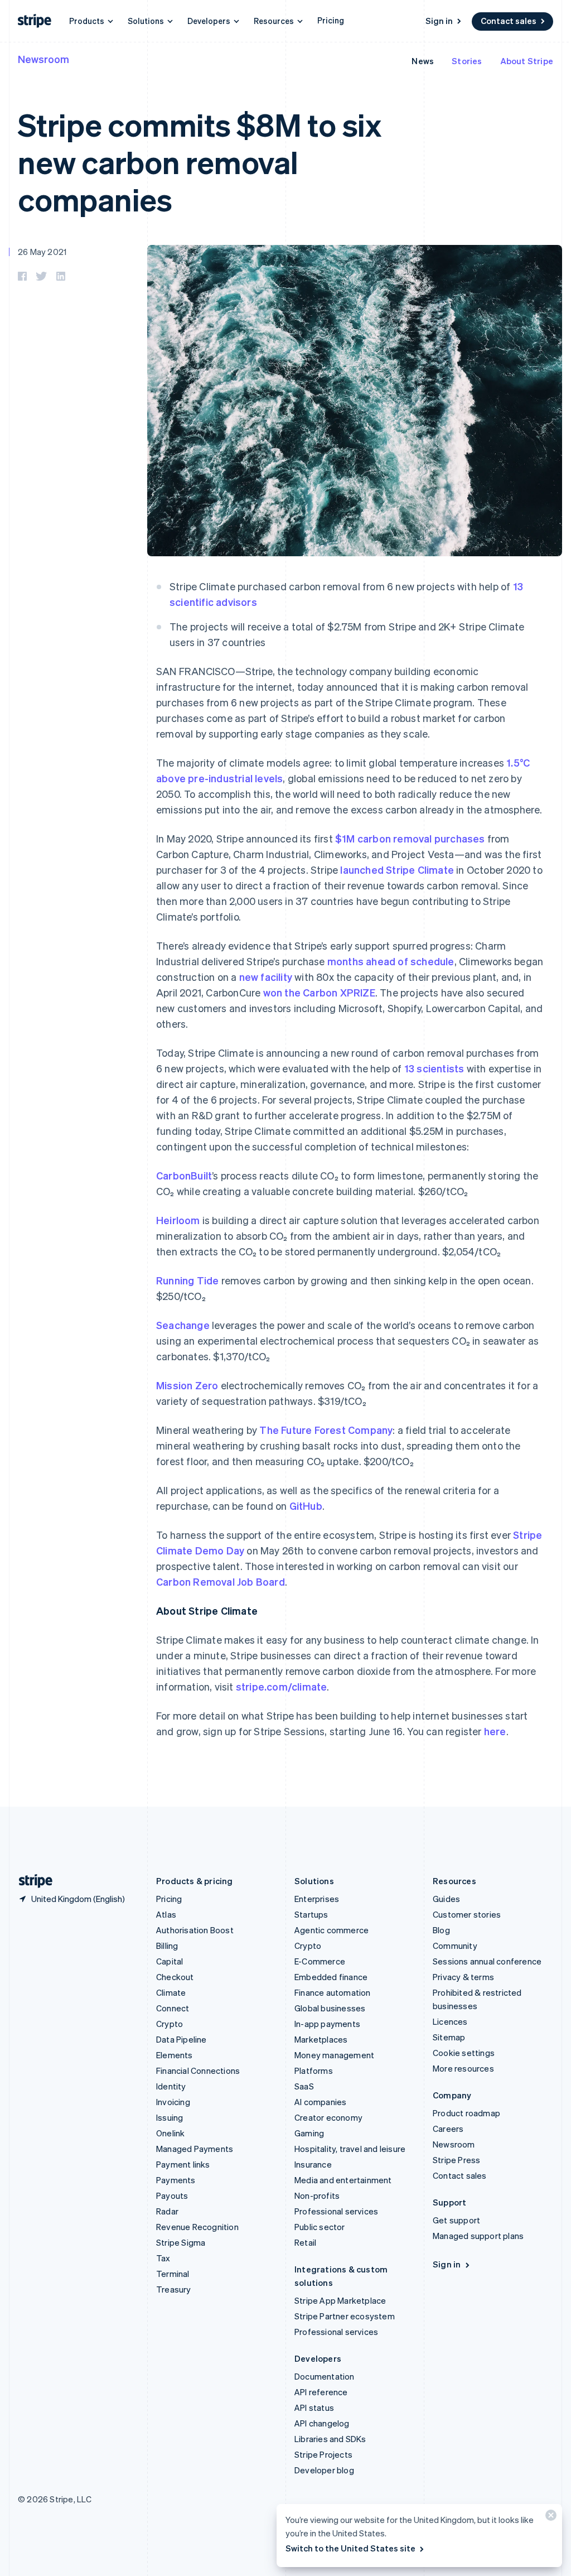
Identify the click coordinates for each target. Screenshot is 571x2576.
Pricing (331, 20)
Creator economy (328, 2117)
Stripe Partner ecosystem (345, 2316)
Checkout (175, 1977)
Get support (456, 2220)
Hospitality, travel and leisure (350, 2149)
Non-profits (317, 2195)
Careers (448, 2129)
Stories (467, 61)
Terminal (173, 2274)
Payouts (172, 2195)
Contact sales (509, 21)
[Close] (549, 2518)
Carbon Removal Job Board (221, 1581)
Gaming (309, 2133)
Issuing (170, 2117)
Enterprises (317, 1899)
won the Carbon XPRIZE (319, 992)
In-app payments (327, 2024)
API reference (321, 2392)
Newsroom (43, 59)
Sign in (439, 21)
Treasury (174, 2289)
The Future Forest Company (326, 1430)
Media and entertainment (343, 2180)
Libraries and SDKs (330, 2439)
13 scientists (434, 1068)
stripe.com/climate (282, 1686)
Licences (450, 2021)
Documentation (325, 2376)
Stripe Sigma (181, 2242)
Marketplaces (321, 2039)
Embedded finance (331, 1977)
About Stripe (527, 61)
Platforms (314, 2071)
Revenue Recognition (197, 2227)
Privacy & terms (463, 1977)
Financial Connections (198, 2071)
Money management (334, 2055)
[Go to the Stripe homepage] (31, 1881)
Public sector (320, 2227)
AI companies (320, 2102)
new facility (266, 977)
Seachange (183, 1325)
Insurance (313, 2164)
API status (314, 2408)
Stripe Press (456, 2160)
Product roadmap (466, 2113)
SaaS (304, 2086)
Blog (441, 1930)
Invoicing (173, 2102)
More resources (463, 2068)
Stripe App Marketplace (340, 2300)
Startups (311, 1914)
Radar (167, 2211)
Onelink (170, 2133)
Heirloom (178, 1220)
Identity (171, 2086)
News (423, 61)
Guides (446, 1899)
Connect (173, 2008)
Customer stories (467, 1914)
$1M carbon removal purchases (410, 838)
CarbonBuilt (184, 1175)
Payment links (183, 2164)
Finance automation (333, 1992)
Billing (167, 1946)
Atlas (166, 1914)
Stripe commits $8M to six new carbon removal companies (200, 162)
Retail (305, 2242)
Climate (171, 1992)
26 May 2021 (42, 252)
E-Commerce (320, 1961)
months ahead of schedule (391, 961)
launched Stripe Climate (397, 870)
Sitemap (449, 2037)
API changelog (322, 2423)
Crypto (170, 2024)
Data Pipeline (182, 2039)
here (495, 1731)
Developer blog (324, 2470)
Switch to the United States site (350, 2548)
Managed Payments (195, 2149)
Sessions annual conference (487, 1961)
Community (455, 1946)
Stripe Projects (323, 2454)
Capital (170, 1961)
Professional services (336, 2211)
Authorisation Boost (195, 1930)
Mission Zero (187, 1385)
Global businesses (330, 2008)
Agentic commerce (332, 1930)
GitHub (306, 1506)
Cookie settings (464, 2053)
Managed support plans (478, 2236)
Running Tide (187, 1280)
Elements (175, 2055)
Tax (163, 2258)
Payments (176, 2180)
